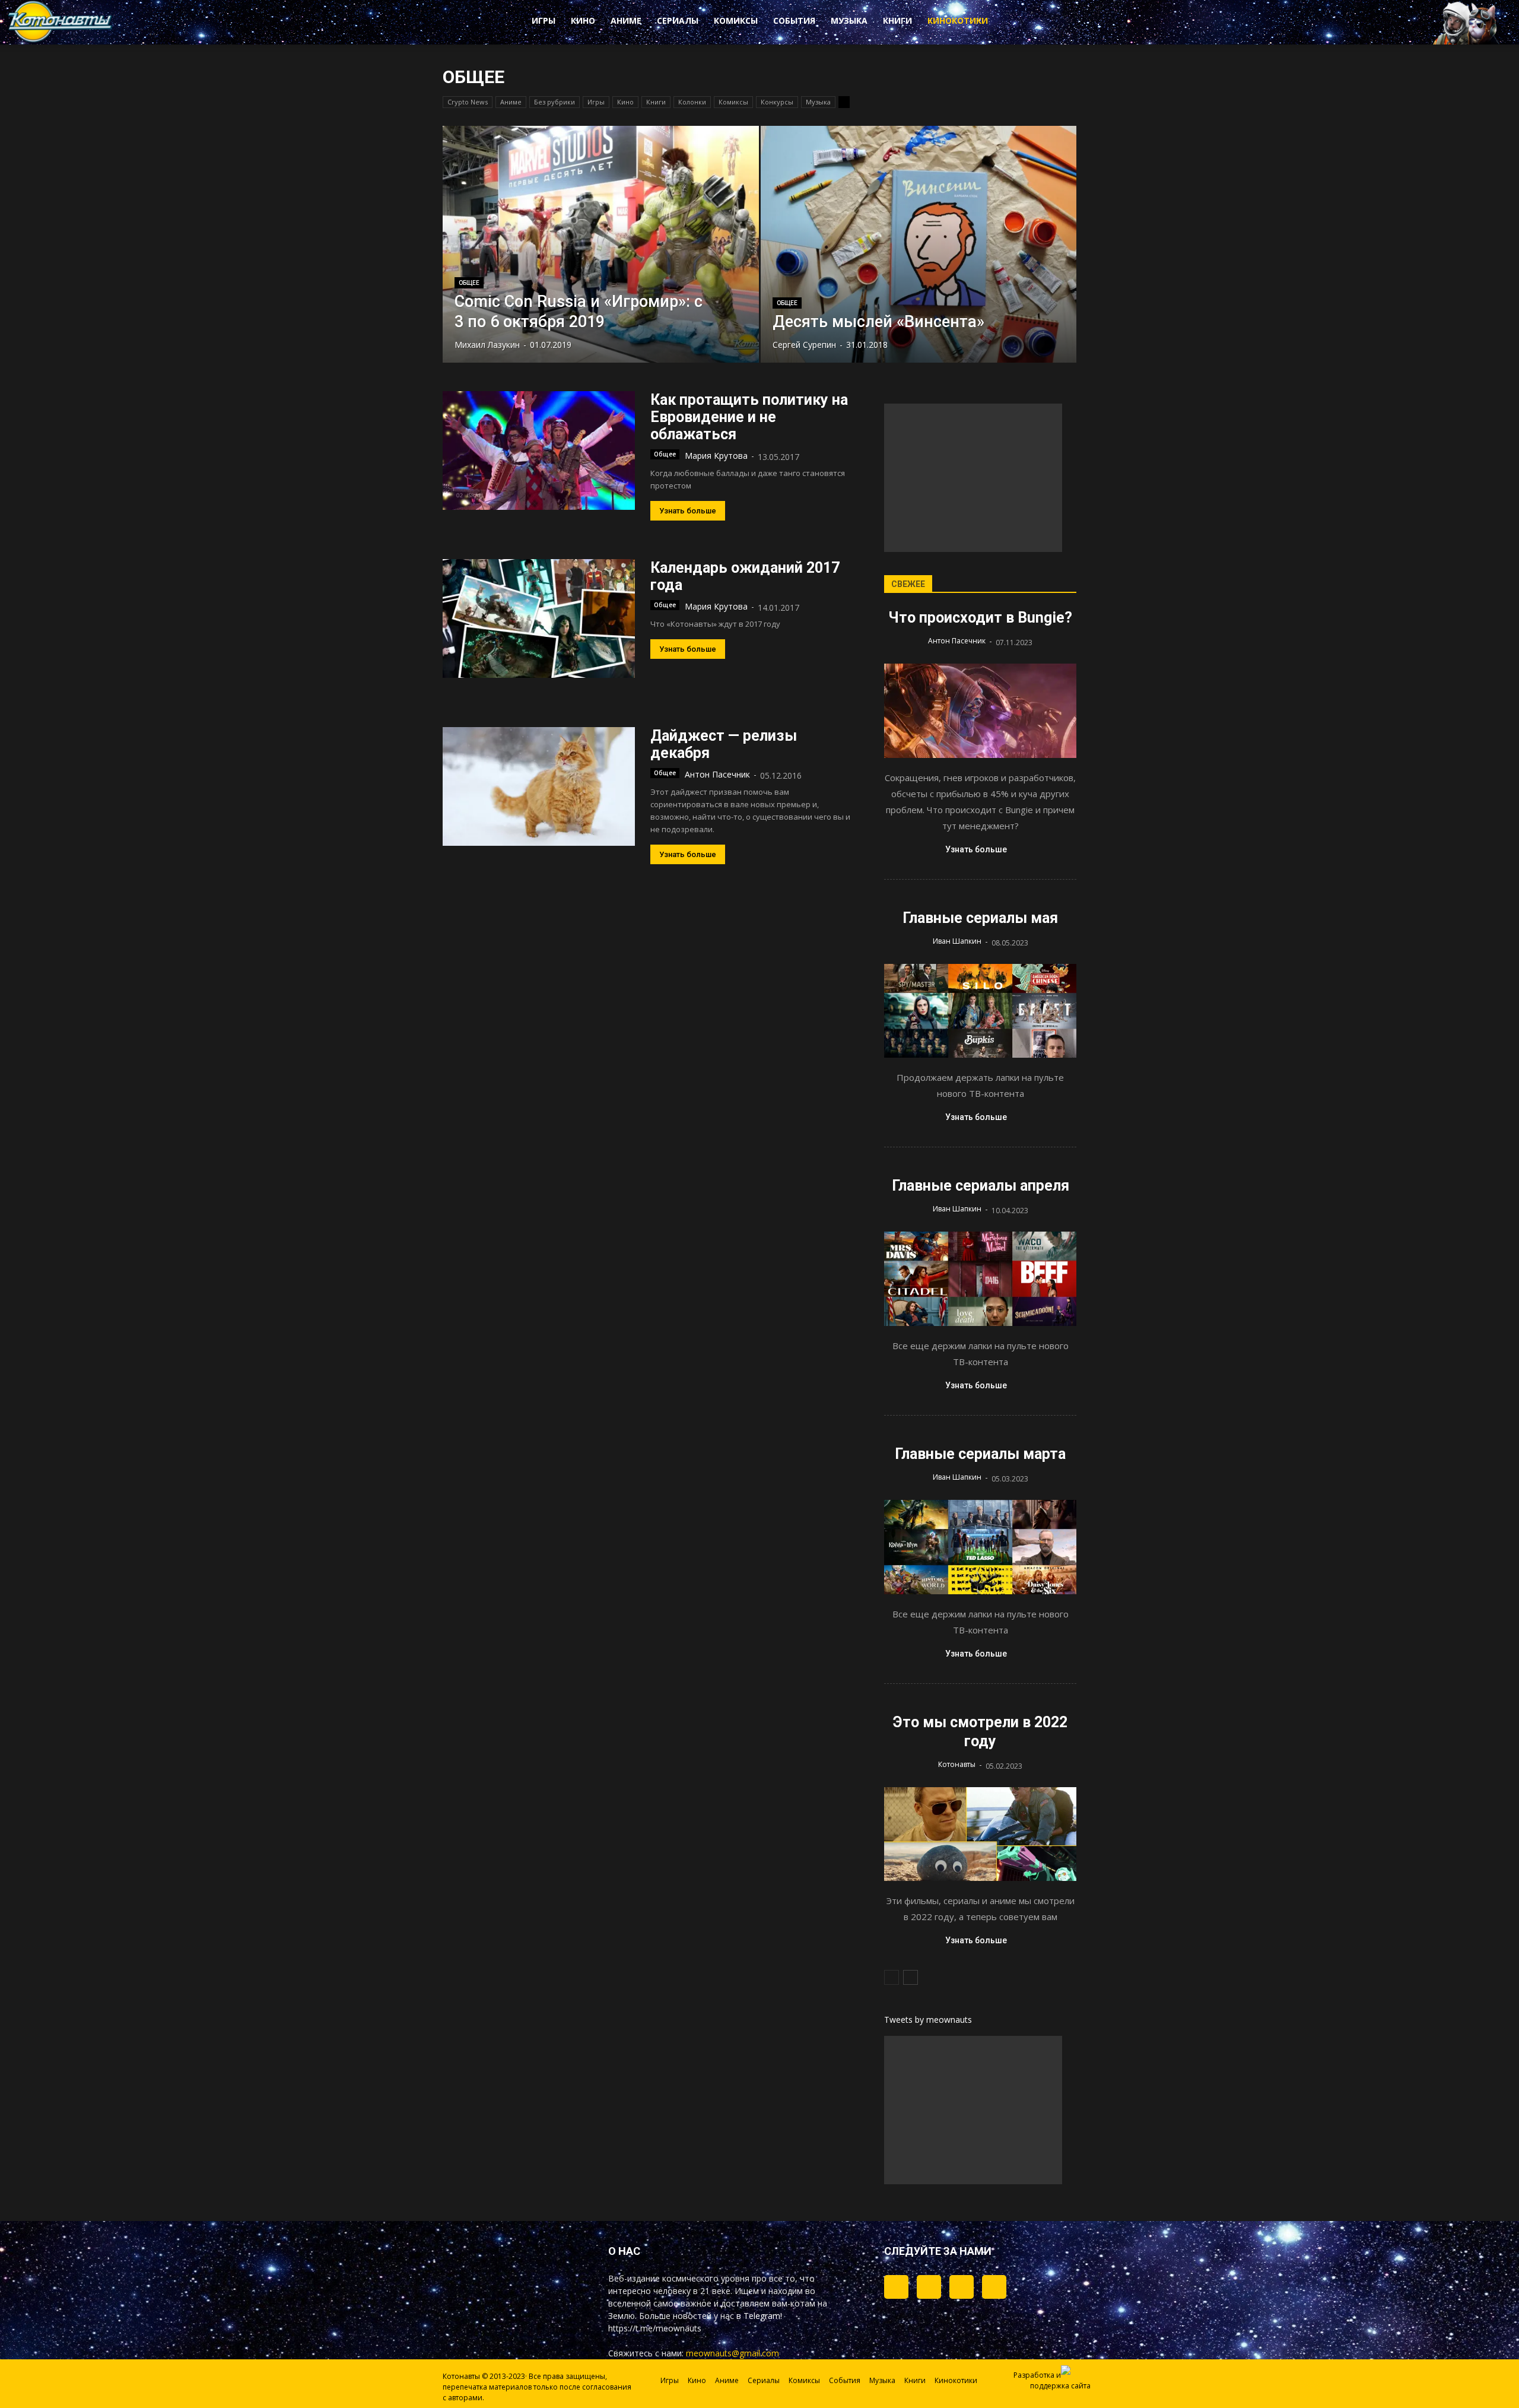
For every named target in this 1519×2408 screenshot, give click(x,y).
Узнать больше (688, 511)
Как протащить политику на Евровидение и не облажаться (749, 417)
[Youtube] (994, 2287)
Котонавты (957, 1764)
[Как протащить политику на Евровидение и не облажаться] (539, 450)
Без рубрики (554, 102)
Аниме (626, 20)
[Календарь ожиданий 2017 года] (539, 618)
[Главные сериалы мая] (980, 1011)
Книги (897, 20)
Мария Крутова (716, 456)
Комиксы (736, 20)
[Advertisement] (973, 478)
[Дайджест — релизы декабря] (539, 786)
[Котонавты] (61, 40)
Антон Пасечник (717, 774)
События (794, 20)
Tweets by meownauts (928, 2020)
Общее (469, 283)
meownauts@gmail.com (733, 2353)
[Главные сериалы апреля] (980, 1279)
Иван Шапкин (957, 941)
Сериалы (678, 20)
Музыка (849, 20)
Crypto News (468, 102)
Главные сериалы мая (980, 918)
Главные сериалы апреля (981, 1186)
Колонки (692, 102)
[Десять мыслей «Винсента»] (919, 244)
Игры (544, 20)
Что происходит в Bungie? (980, 618)
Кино (583, 20)
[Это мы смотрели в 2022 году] (980, 1834)
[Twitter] (929, 2287)
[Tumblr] (896, 2287)
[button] (1044, 23)
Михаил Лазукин (487, 345)
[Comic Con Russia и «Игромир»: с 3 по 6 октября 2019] (601, 244)
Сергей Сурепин (804, 345)
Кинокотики (958, 20)
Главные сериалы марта (980, 1454)
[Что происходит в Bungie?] (980, 711)
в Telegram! (759, 2316)
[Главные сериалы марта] (980, 1547)
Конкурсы (777, 102)
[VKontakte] (962, 2287)
